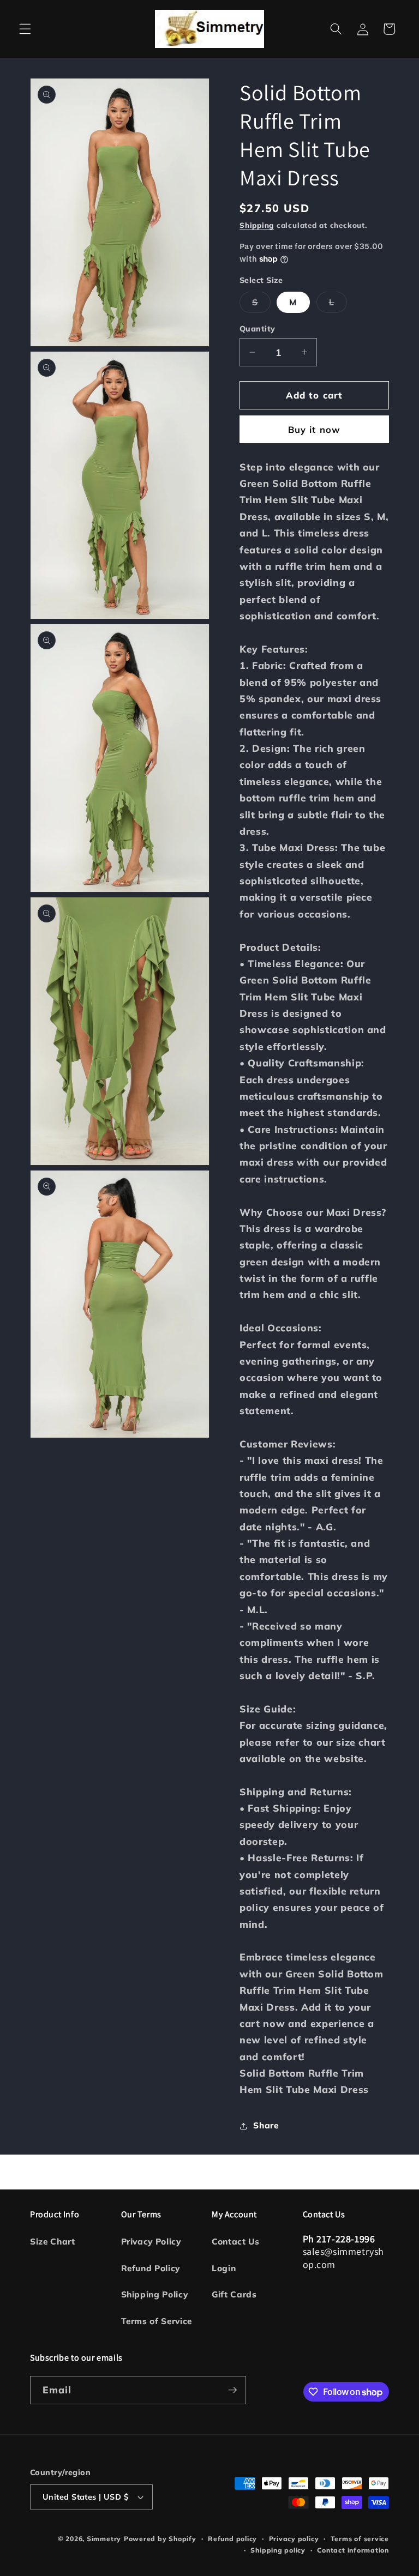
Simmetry (104, 2539)
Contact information (353, 2550)
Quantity (258, 329)
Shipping (257, 225)
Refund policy (232, 2539)
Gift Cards (234, 2294)
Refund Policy (151, 2268)
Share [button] (266, 2125)
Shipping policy (278, 2550)
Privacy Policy (151, 2242)
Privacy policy (294, 2539)
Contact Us (236, 2242)
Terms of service (360, 2539)
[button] (25, 29)
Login (224, 2268)
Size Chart (53, 2242)
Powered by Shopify (160, 2539)
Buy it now (314, 429)
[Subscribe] (232, 2390)
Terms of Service (157, 2321)
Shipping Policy (155, 2294)
